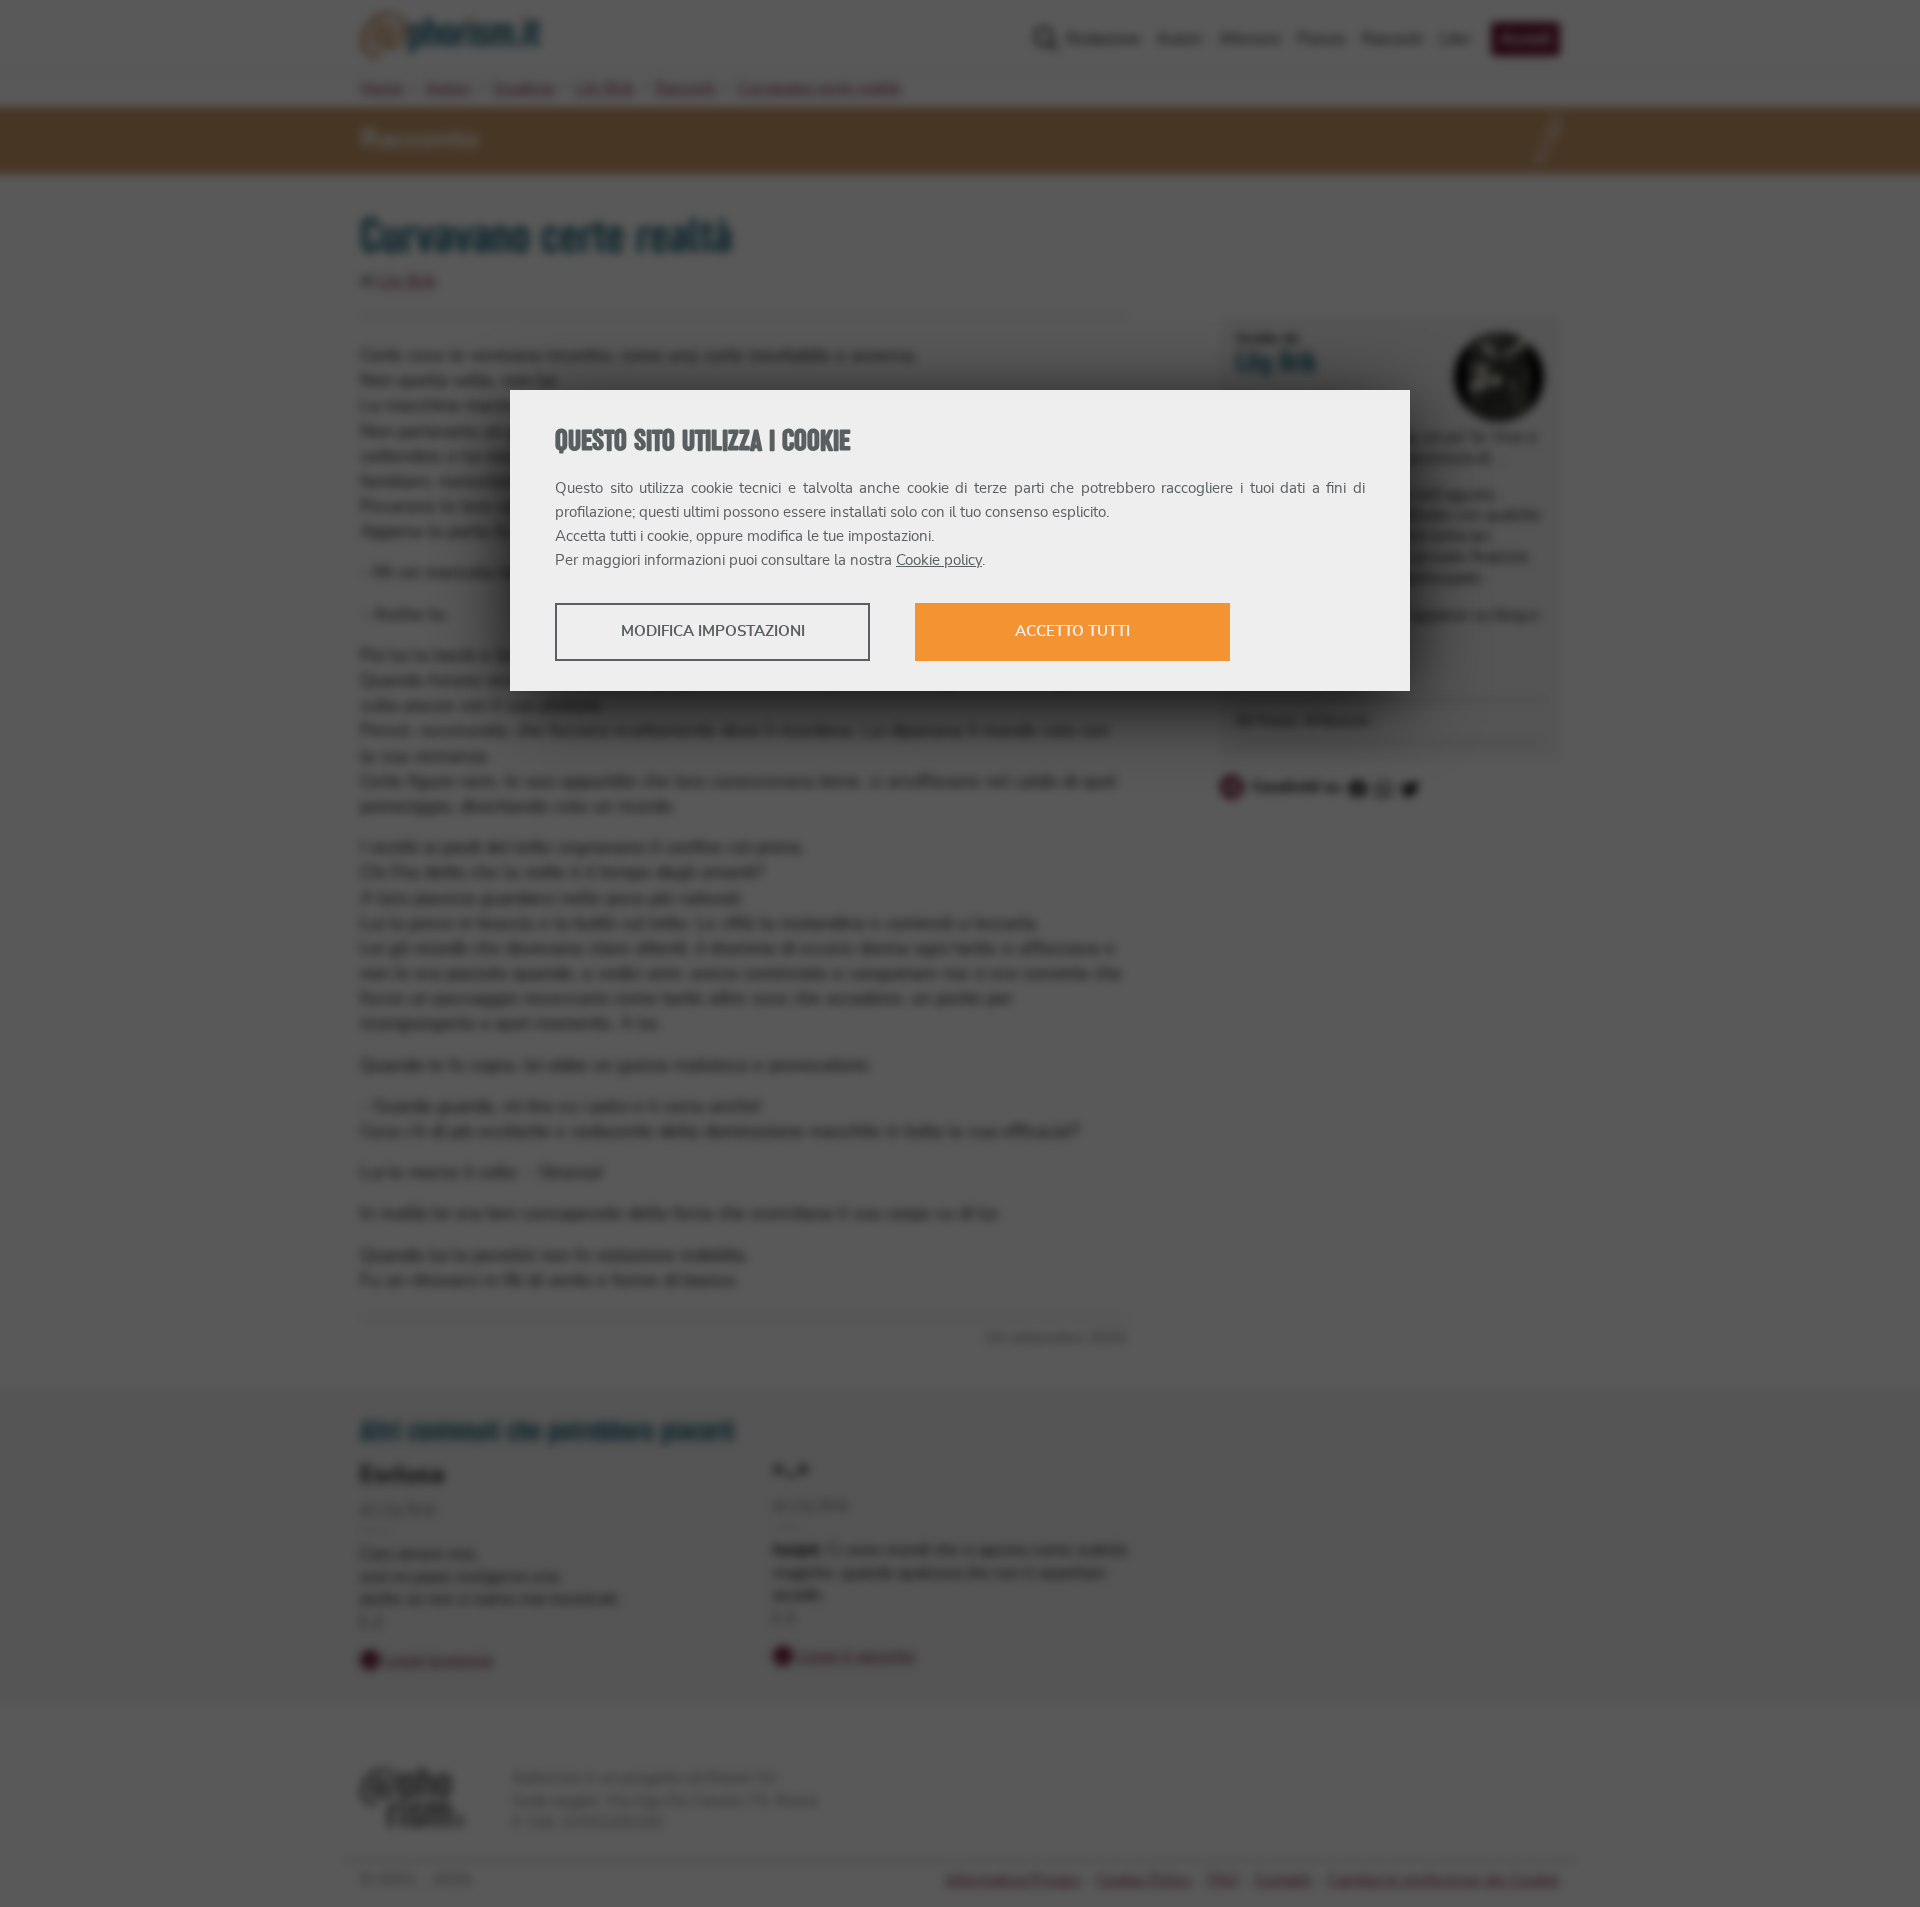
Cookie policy (939, 560)
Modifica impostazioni (713, 631)
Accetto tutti (1072, 631)
